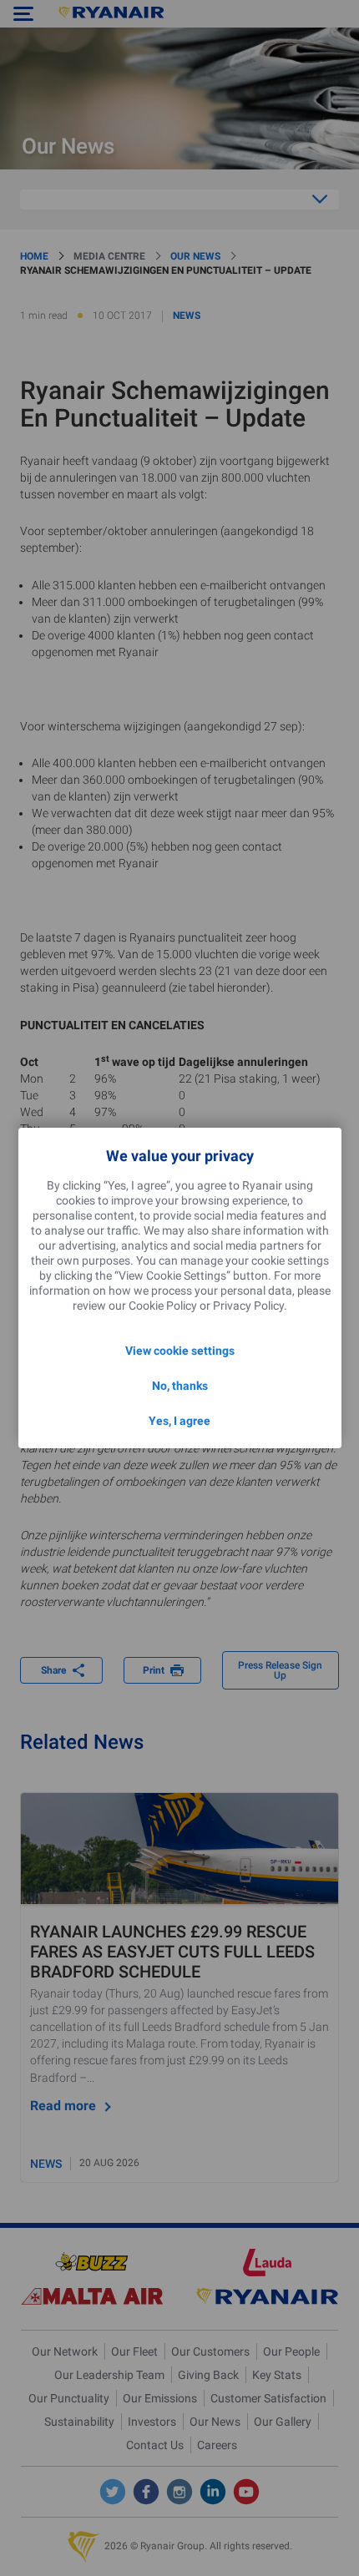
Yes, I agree (179, 1421)
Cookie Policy (163, 1306)
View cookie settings (180, 1351)
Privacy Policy (248, 1306)
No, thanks (180, 1386)
